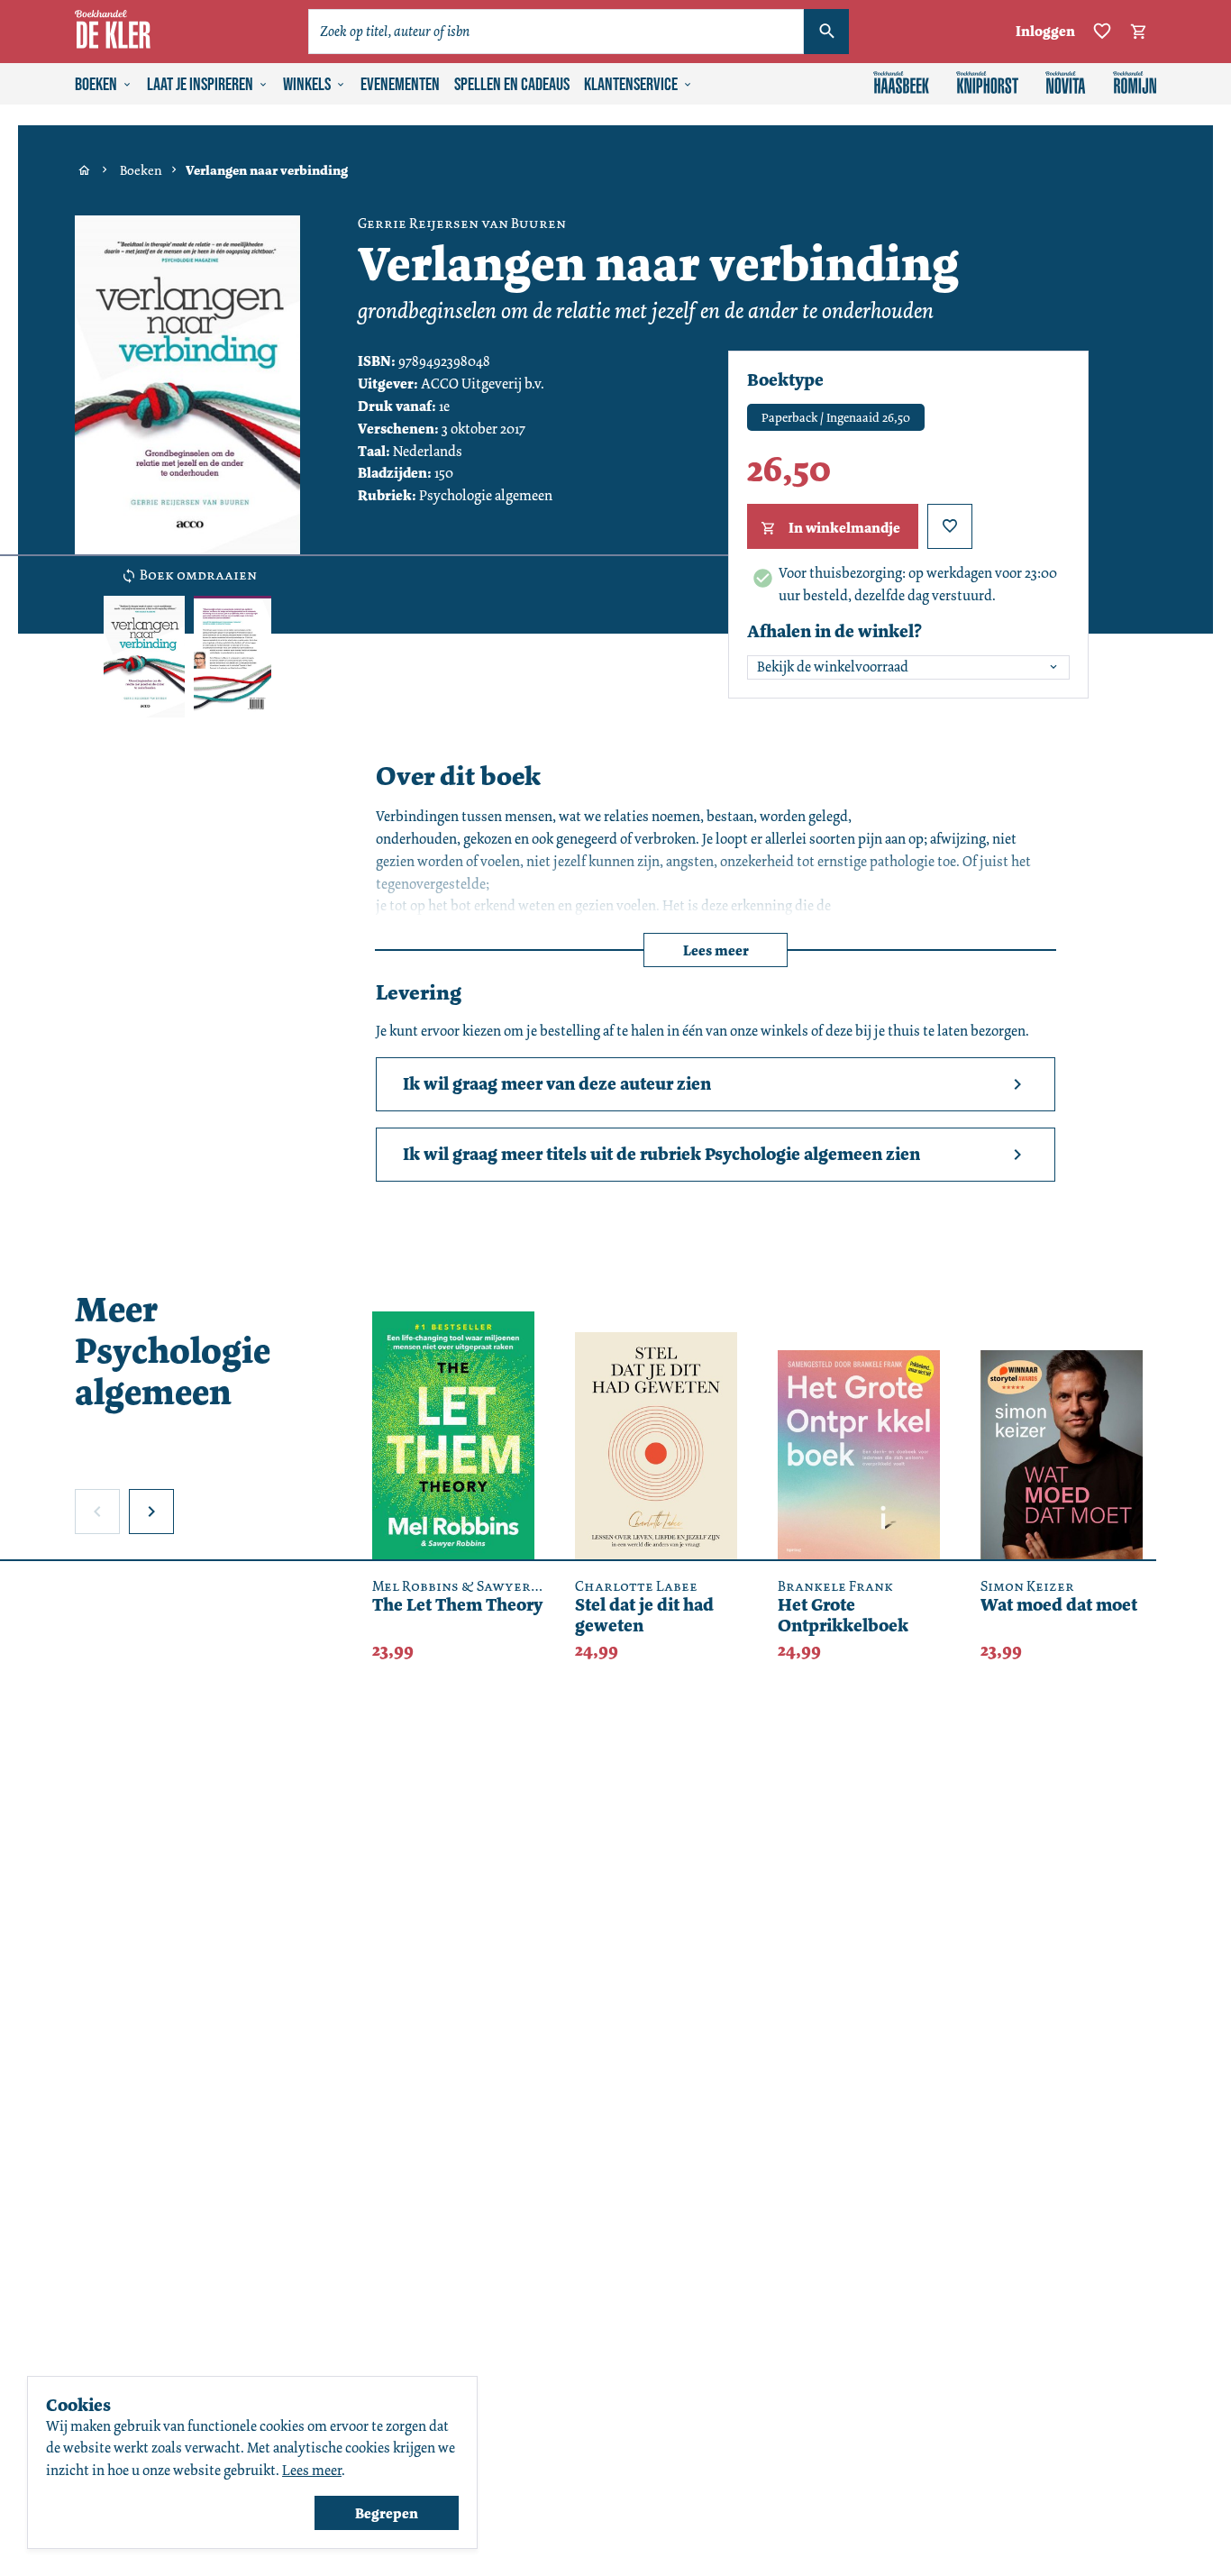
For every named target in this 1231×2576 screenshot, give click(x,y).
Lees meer (716, 950)
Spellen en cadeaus (512, 85)
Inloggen (1045, 31)
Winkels (307, 85)
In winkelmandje (844, 528)
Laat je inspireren (200, 85)
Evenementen (400, 85)
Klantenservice (631, 85)
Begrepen (387, 2513)
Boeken (96, 85)
